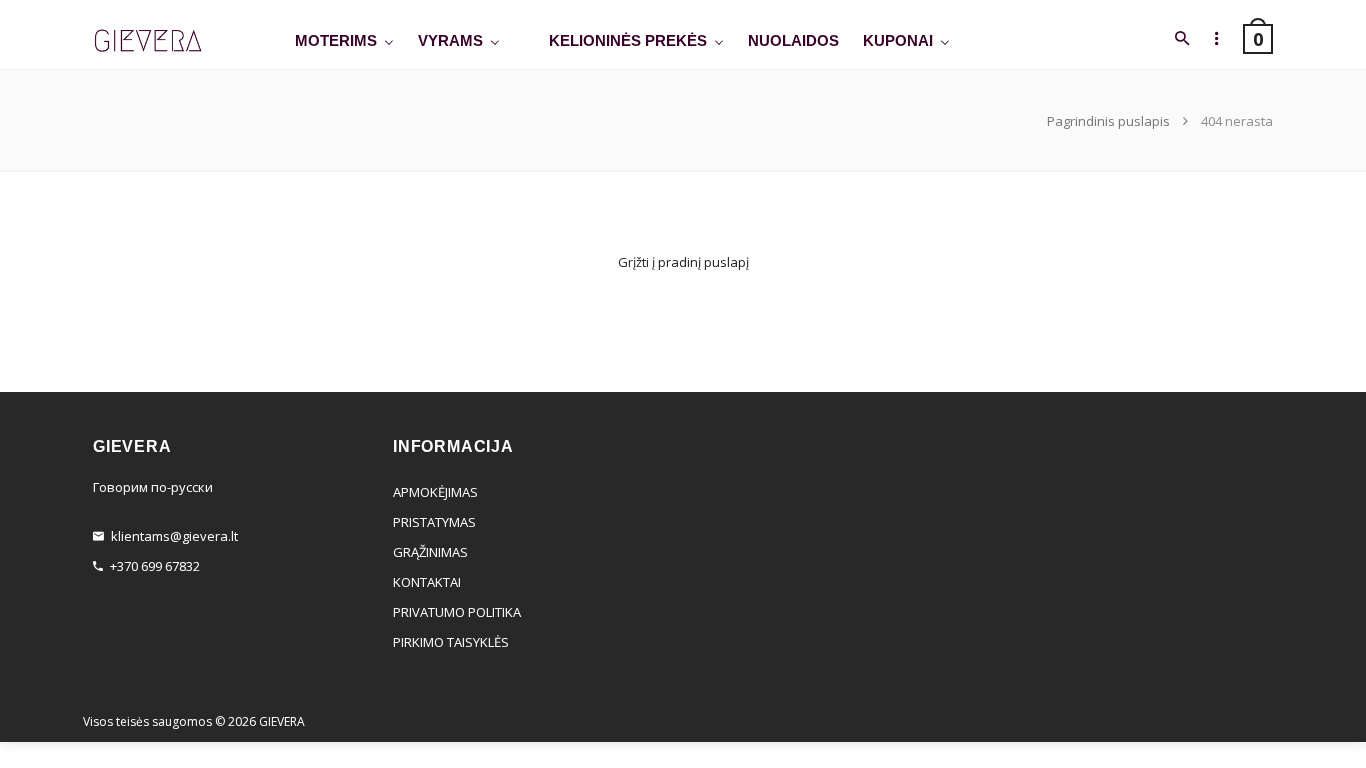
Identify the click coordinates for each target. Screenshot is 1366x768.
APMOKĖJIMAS (435, 492)
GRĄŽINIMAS (430, 552)
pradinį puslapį (703, 262)
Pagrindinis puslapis (1110, 121)
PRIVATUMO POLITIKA (457, 612)
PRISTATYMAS (434, 522)
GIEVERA (282, 721)
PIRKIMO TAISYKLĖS (451, 642)
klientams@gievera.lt (174, 536)
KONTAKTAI (427, 582)
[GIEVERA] (148, 41)
